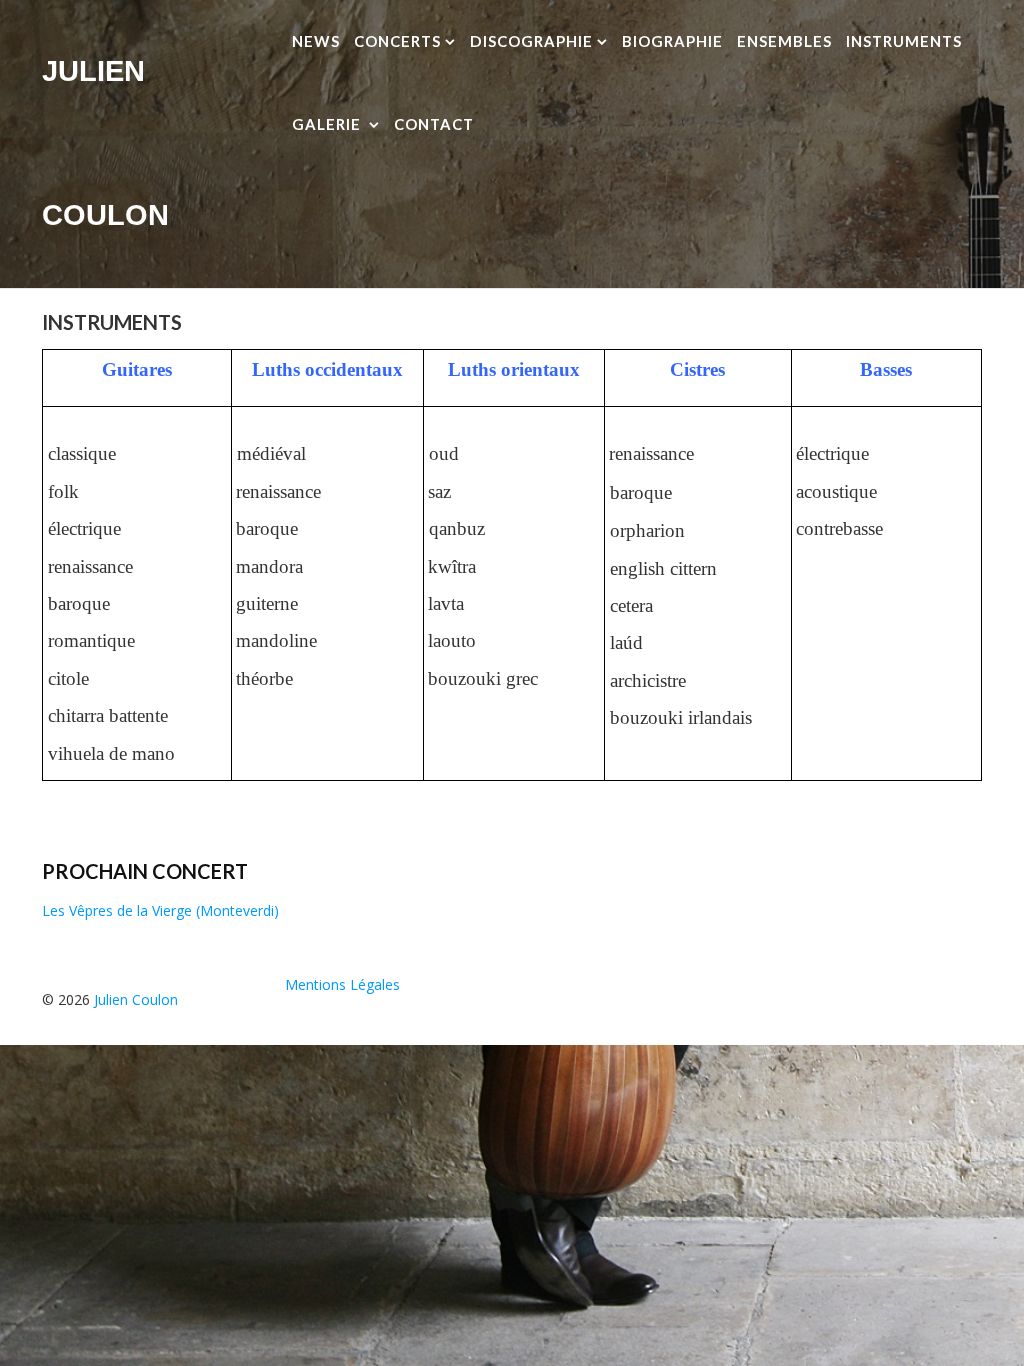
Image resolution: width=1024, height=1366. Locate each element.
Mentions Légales (342, 984)
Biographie (672, 41)
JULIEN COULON (105, 143)
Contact (434, 124)
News (316, 41)
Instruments (904, 41)
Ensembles (784, 41)
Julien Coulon (136, 999)
